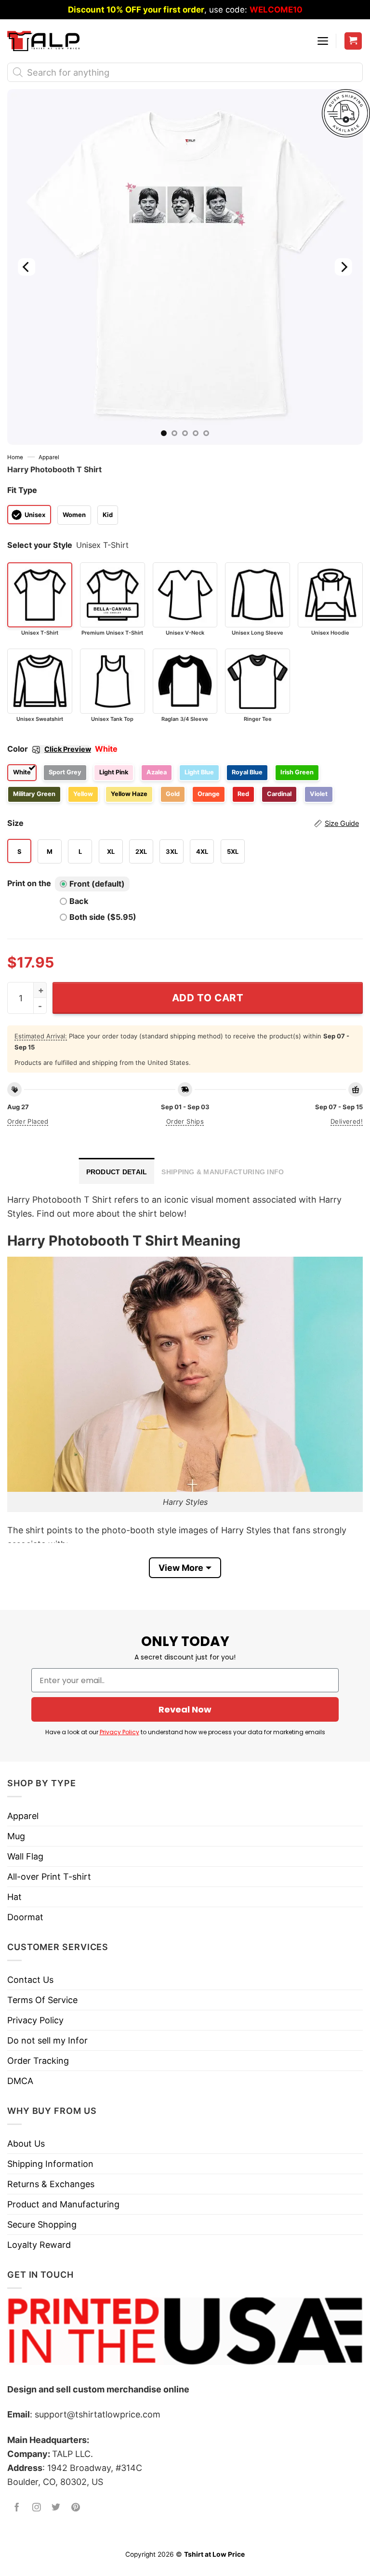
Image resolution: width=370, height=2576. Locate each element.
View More (181, 1568)
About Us (26, 2144)
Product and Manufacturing (63, 2204)
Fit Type (22, 490)
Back (79, 901)
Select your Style (40, 545)
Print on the (29, 883)
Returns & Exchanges (51, 2184)
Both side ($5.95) (103, 917)
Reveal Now (185, 1709)
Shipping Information (50, 2164)
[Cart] (353, 41)
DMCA (20, 2081)
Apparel (49, 457)
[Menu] (323, 41)
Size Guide (342, 823)
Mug (16, 1836)
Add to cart (208, 998)
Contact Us (30, 1980)
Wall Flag (25, 1856)
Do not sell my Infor (47, 2040)
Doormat (25, 1917)
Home (15, 457)
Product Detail (117, 1172)
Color (49, 749)
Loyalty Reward (39, 2245)
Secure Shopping (42, 2224)
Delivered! (347, 1121)
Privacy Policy (119, 1732)
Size (183, 823)
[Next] (344, 267)
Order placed (28, 1121)
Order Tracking (38, 2061)
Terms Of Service (42, 2000)
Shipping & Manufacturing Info (223, 1172)
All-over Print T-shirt (49, 1877)
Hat (14, 1897)
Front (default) (97, 884)
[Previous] (26, 267)
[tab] (117, 1171)
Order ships (185, 1121)
